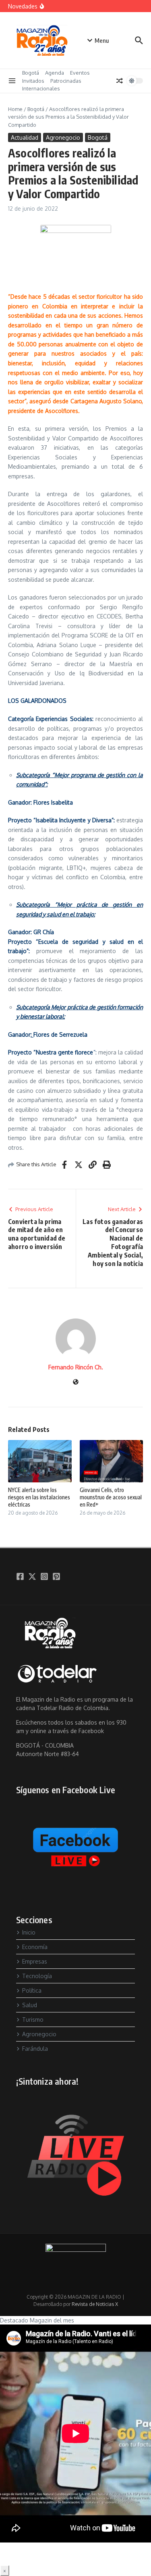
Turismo (33, 2020)
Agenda (55, 73)
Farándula (35, 2049)
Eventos (80, 73)
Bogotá (31, 73)
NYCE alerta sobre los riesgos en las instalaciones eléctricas (39, 1497)
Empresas (35, 1961)
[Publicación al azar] (120, 81)
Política (32, 1990)
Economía (35, 1947)
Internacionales (41, 88)
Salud (30, 2005)
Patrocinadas (66, 81)
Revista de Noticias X (95, 2304)
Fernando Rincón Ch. (76, 1367)
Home (15, 109)
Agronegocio (63, 137)
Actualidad (25, 137)
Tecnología (37, 1976)
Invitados (33, 81)
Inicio (29, 1932)
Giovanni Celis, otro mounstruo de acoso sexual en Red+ (111, 1497)
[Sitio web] (76, 1382)
